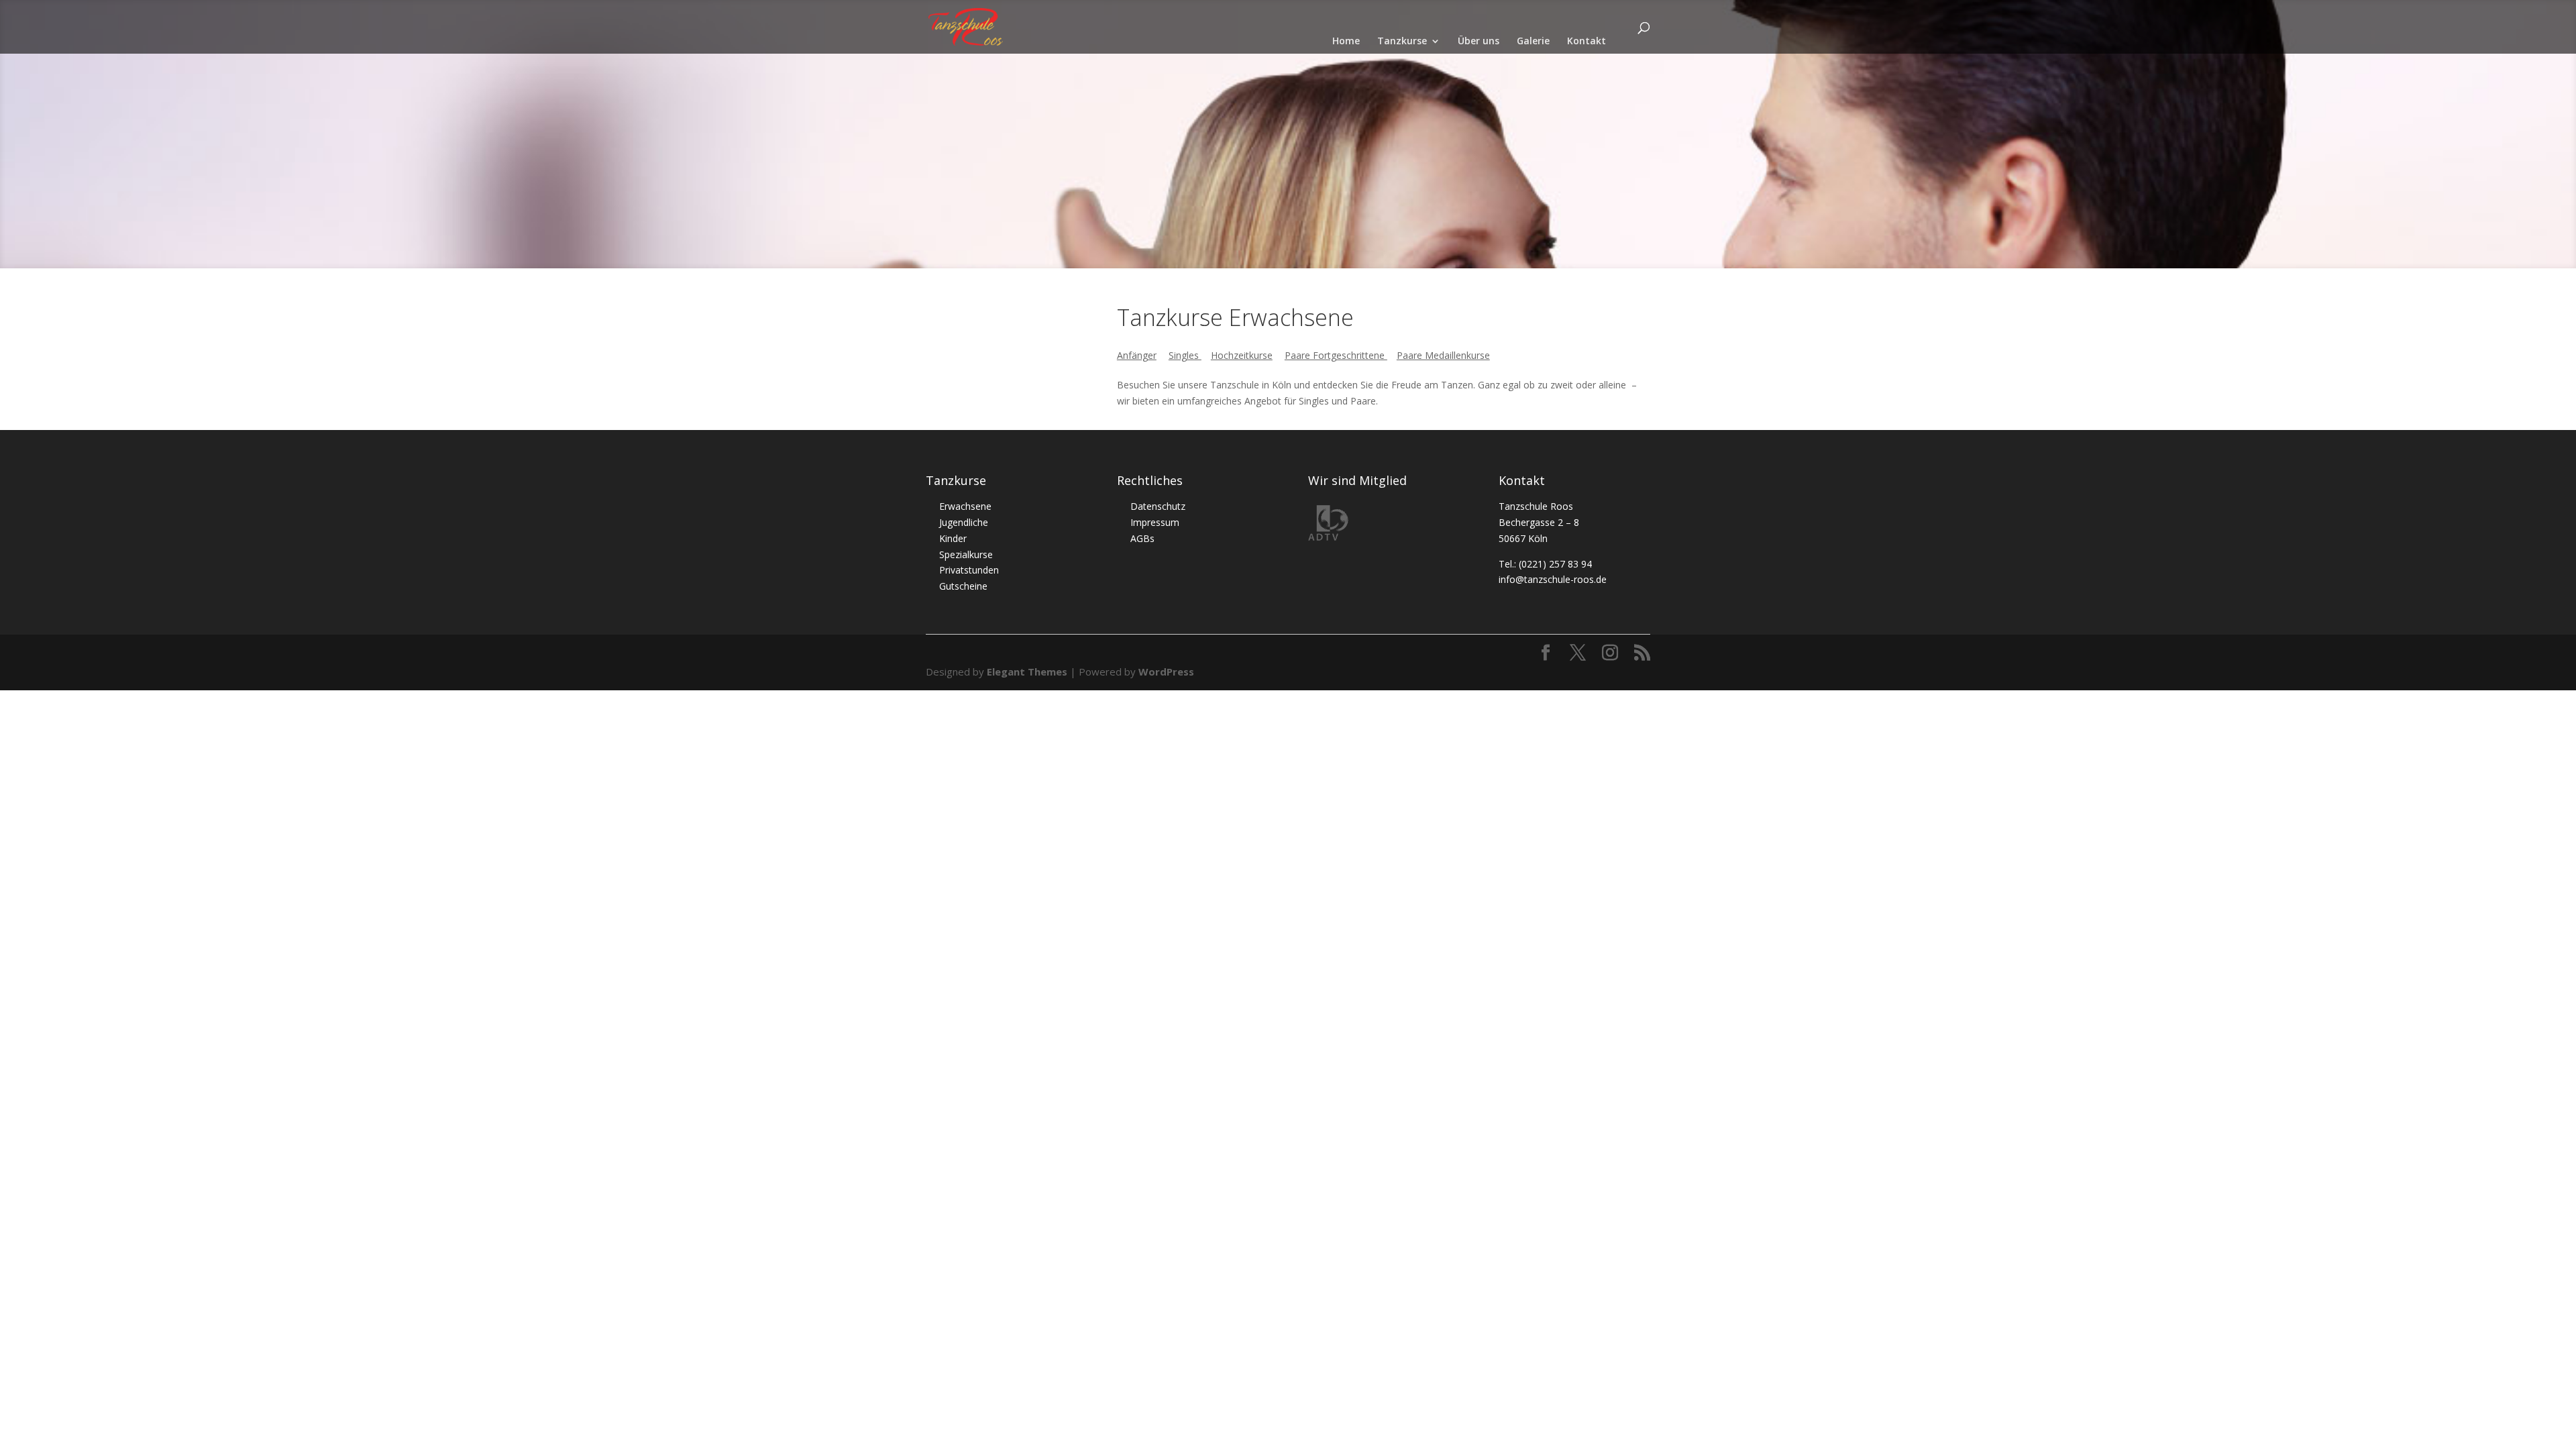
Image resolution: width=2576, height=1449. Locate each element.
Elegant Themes (1027, 672)
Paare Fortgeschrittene (1336, 355)
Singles (1185, 355)
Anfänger (1137, 355)
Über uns (1479, 42)
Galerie (1533, 42)
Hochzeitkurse (1242, 355)
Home (1346, 42)
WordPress (1166, 672)
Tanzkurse (1402, 42)
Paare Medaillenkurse (1443, 355)
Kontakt (1587, 42)
